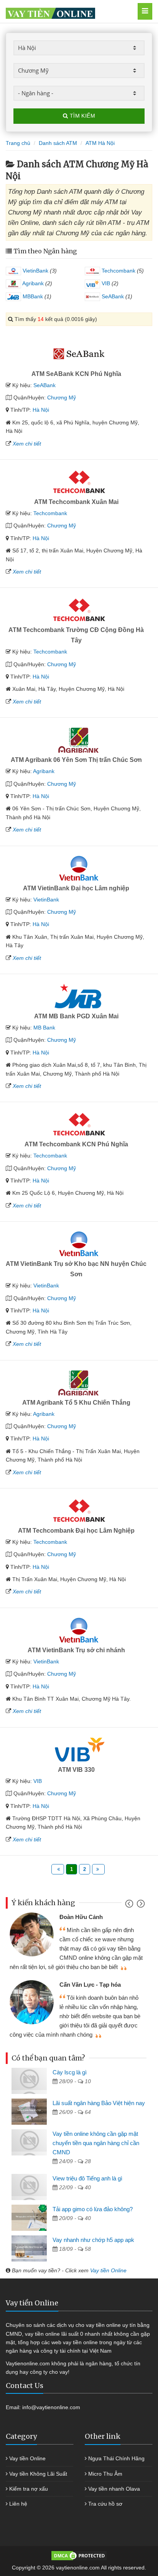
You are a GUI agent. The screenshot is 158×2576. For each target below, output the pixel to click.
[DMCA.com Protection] (79, 2555)
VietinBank (35, 271)
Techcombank (118, 271)
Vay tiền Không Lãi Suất (38, 2474)
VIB (105, 283)
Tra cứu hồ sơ (105, 2504)
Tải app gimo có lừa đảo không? (93, 2209)
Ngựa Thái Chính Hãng (116, 2458)
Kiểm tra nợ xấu (29, 2489)
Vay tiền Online (108, 2270)
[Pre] (130, 1905)
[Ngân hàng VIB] (79, 1750)
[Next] (140, 1905)
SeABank (112, 296)
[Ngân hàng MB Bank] (79, 996)
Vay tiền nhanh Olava (114, 2489)
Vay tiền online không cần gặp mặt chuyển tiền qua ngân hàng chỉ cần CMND (96, 2143)
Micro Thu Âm (105, 2474)
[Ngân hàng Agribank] (79, 740)
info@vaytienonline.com (51, 2407)
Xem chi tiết (27, 444)
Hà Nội (41, 410)
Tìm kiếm (81, 116)
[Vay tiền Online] (69, 11)
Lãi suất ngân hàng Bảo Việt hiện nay (99, 2103)
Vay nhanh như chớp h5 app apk (93, 2240)
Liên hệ (18, 2504)
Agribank (32, 283)
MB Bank (44, 1028)
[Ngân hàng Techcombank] (79, 482)
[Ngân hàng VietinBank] (79, 868)
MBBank (32, 296)
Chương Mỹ (62, 397)
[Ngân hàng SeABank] (79, 354)
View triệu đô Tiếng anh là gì (87, 2178)
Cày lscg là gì (70, 2072)
